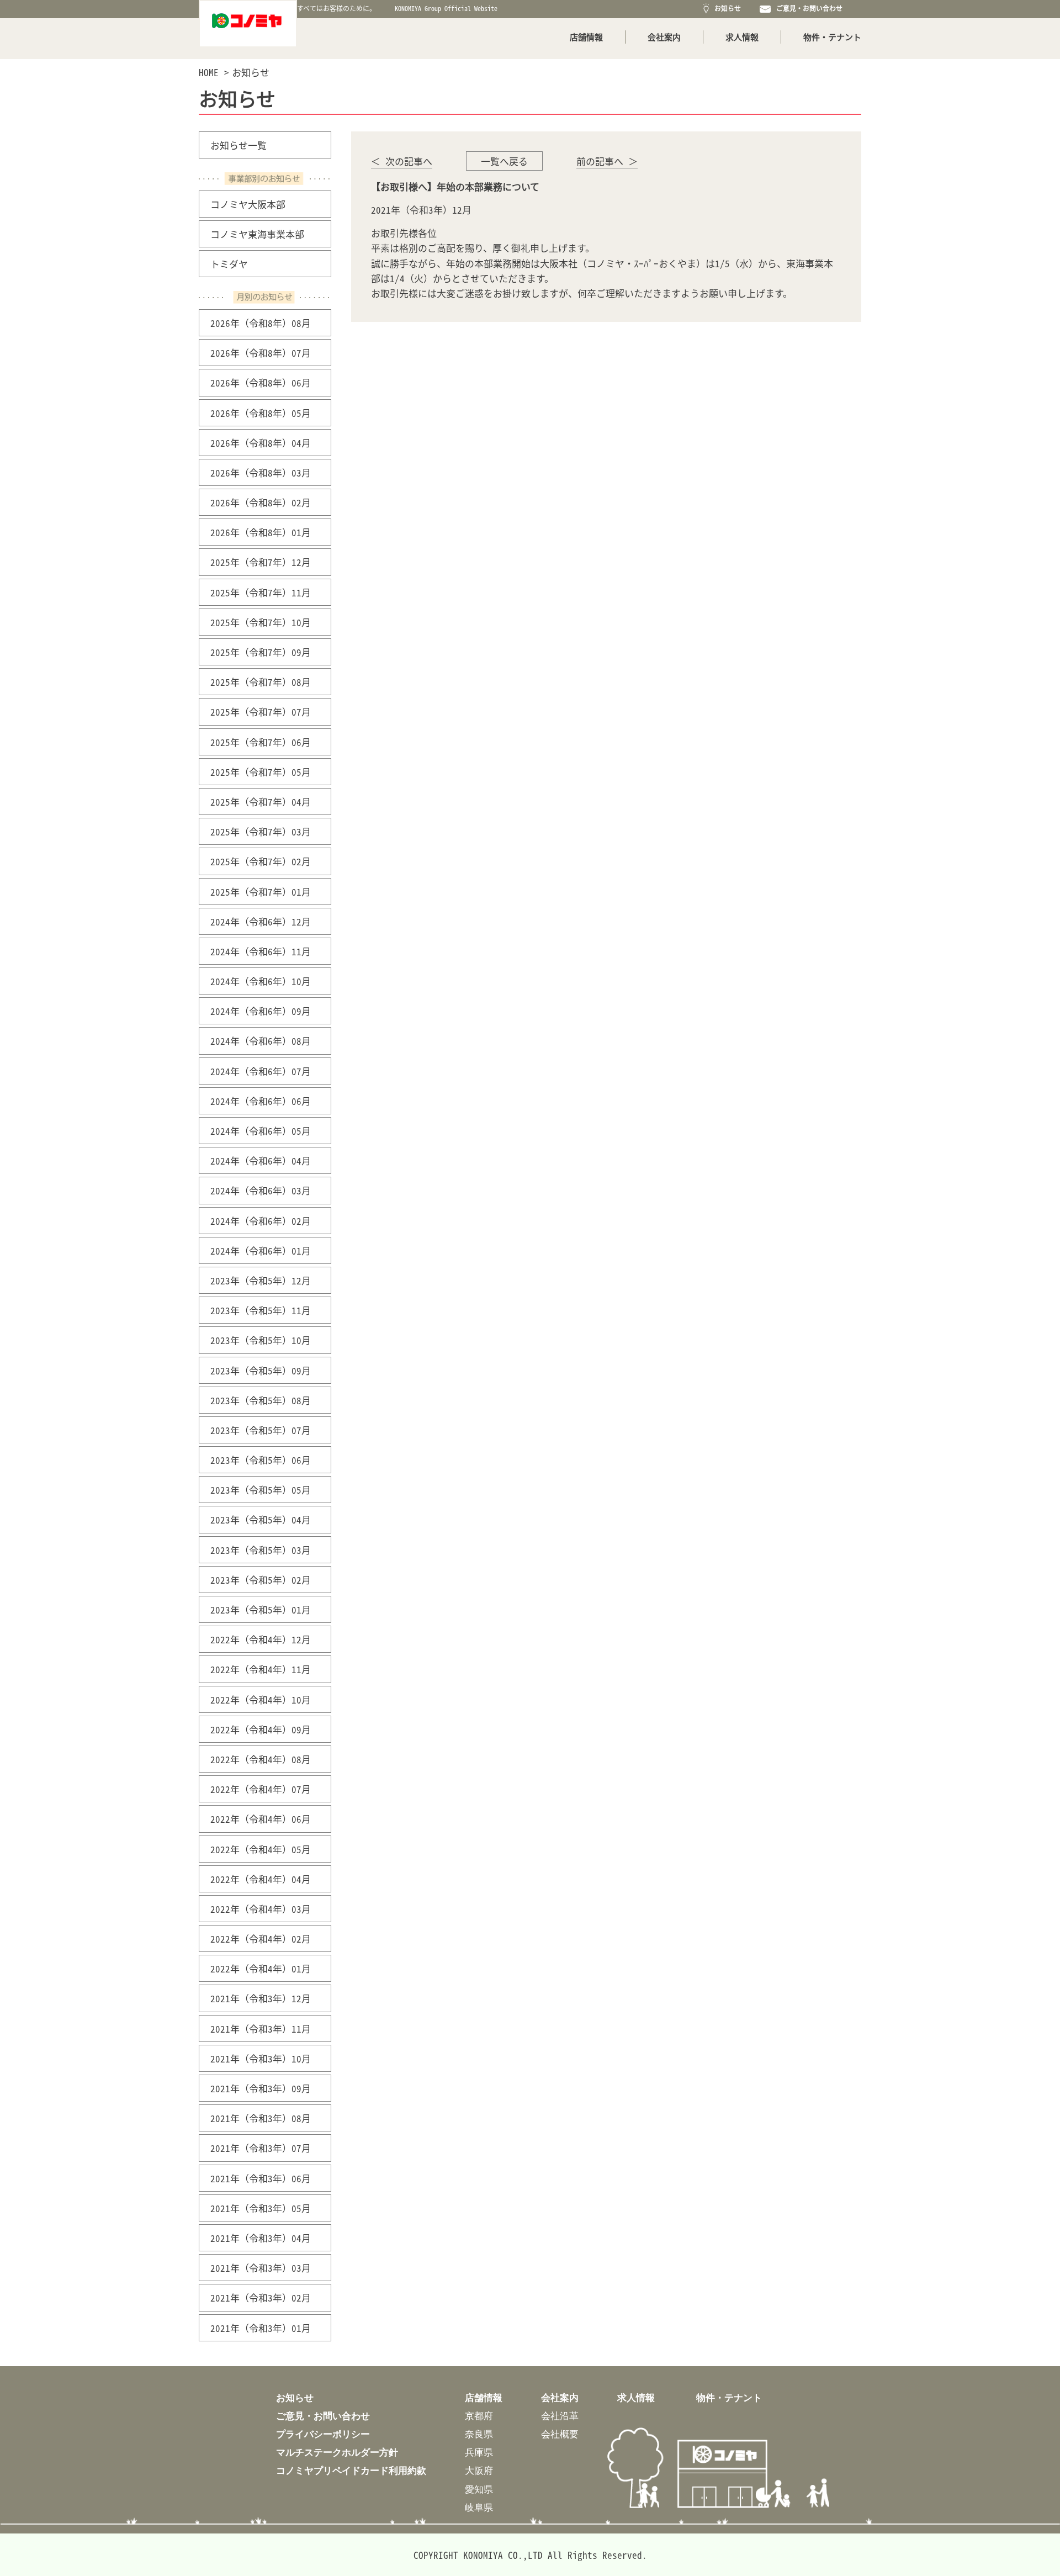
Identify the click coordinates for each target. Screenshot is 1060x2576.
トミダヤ (229, 264)
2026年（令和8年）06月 (261, 382)
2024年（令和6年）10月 (261, 981)
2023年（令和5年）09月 (261, 1370)
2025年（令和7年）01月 (261, 892)
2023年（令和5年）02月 (261, 1580)
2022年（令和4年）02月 (261, 1938)
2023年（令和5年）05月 (261, 1490)
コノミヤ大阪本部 (248, 204)
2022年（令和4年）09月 (261, 1729)
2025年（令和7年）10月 (261, 622)
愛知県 (479, 2489)
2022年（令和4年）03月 (261, 1909)
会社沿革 (560, 2416)
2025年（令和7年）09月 (261, 652)
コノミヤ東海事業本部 (257, 234)
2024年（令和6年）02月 (261, 1221)
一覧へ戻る (504, 161)
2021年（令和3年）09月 (261, 2088)
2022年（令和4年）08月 (261, 1759)
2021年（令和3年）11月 (261, 2028)
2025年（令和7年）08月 (261, 682)
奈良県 (479, 2434)
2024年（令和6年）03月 (261, 1190)
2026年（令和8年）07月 (261, 353)
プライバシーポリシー (323, 2434)
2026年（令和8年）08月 (261, 323)
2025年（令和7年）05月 (261, 772)
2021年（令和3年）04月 (261, 2238)
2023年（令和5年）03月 (261, 1550)
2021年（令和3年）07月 (261, 2148)
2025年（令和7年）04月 (261, 802)
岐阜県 (479, 2507)
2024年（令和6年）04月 (261, 1160)
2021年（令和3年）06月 (261, 2178)
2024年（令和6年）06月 (261, 1101)
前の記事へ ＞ (607, 161)
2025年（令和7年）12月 (261, 562)
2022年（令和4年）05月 (261, 1849)
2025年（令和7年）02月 (261, 861)
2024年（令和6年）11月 (261, 951)
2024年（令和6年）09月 (261, 1011)
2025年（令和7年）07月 (261, 712)
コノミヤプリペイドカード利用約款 (351, 2470)
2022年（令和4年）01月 (261, 1968)
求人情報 (742, 37)
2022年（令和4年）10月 (261, 1699)
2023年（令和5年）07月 (261, 1430)
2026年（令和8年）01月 (261, 532)
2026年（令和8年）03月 (261, 472)
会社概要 (560, 2434)
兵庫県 (479, 2452)
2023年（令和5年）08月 (261, 1400)
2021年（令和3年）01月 (261, 2328)
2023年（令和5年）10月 (261, 1340)
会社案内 (664, 37)
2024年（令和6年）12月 (261, 921)
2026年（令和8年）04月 (261, 443)
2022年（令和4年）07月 (261, 1789)
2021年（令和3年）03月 (261, 2268)
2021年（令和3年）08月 (261, 2118)
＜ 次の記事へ (402, 161)
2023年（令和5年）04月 (261, 1519)
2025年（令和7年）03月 (261, 831)
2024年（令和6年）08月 (261, 1041)
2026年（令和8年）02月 (261, 502)
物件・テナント (832, 37)
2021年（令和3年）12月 (261, 1998)
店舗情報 (586, 37)
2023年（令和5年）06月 (261, 1460)
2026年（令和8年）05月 (261, 413)
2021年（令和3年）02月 (261, 2297)
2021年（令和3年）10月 (261, 2058)
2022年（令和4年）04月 (261, 1879)
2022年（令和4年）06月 (261, 1819)
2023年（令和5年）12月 (261, 1280)
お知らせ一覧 (239, 145)
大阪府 (479, 2470)
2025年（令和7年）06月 (261, 742)
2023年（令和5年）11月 (261, 1310)
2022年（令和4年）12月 (261, 1639)
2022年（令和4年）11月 (261, 1669)
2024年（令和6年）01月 (261, 1250)
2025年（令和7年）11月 (261, 592)
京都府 (479, 2416)
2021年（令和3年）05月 (261, 2208)
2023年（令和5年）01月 (261, 1609)
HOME (209, 72)
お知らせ (726, 8)
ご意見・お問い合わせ (808, 8)
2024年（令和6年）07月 (261, 1071)
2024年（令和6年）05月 (261, 1131)
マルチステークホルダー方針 (337, 2452)
